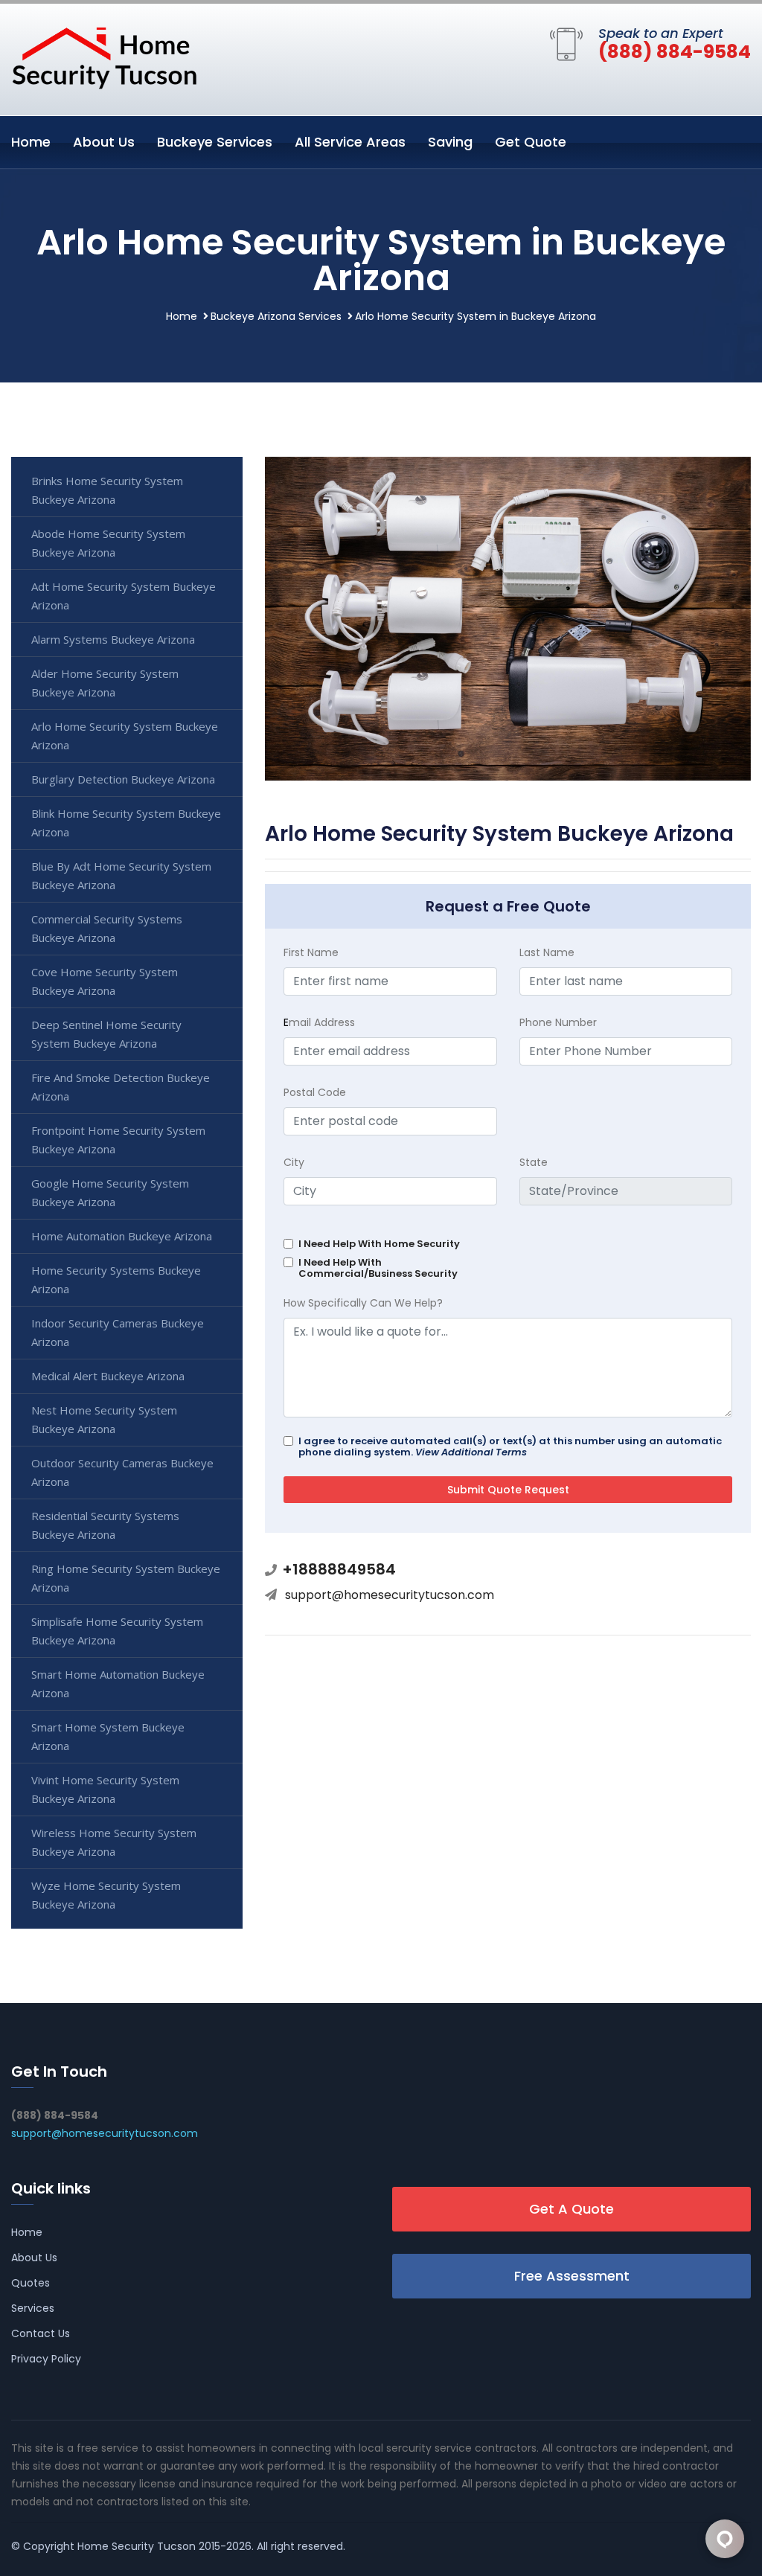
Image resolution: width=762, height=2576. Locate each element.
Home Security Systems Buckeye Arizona (116, 1279)
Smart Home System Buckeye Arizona (108, 1736)
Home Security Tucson (137, 2546)
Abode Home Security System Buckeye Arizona (108, 543)
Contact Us (41, 2333)
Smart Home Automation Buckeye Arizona (118, 1683)
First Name (311, 952)
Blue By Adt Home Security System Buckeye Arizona (121, 875)
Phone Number (558, 1022)
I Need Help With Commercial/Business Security (378, 1268)
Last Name (547, 952)
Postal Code (315, 1092)
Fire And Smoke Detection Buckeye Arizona (121, 1087)
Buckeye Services (215, 142)
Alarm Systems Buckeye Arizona (113, 639)
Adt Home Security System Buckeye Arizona (124, 596)
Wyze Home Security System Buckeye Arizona (106, 1895)
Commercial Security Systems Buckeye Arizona (107, 928)
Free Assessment (572, 2276)
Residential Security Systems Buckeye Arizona (105, 1525)
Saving (450, 142)
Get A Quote (571, 2209)
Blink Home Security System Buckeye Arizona (126, 823)
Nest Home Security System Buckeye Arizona (104, 1419)
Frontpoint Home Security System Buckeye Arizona (118, 1140)
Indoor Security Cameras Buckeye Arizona (118, 1332)
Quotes (31, 2283)
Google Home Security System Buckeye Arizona (110, 1192)
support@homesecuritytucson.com (390, 1595)
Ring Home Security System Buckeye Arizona (126, 1578)
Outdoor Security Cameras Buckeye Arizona (122, 1472)
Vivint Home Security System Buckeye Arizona (105, 1789)
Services (33, 2308)
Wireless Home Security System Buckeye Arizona (114, 1842)
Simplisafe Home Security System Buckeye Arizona (117, 1631)
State (534, 1162)
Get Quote (531, 142)
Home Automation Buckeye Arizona (122, 1236)
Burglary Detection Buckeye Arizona (123, 779)
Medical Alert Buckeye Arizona (108, 1376)
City (294, 1162)
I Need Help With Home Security (379, 1244)
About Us (104, 142)
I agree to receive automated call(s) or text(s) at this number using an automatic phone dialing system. (510, 1446)
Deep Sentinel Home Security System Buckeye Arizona (106, 1034)
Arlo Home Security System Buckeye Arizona (125, 736)
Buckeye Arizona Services (276, 316)
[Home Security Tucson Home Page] (104, 57)
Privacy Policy (46, 2359)
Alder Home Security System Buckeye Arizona (105, 683)
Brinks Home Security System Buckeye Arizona (107, 490)
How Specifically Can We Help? (363, 1303)
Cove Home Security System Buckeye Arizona (105, 981)
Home (31, 142)
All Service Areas (350, 142)
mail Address (319, 1022)
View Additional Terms (471, 1452)
